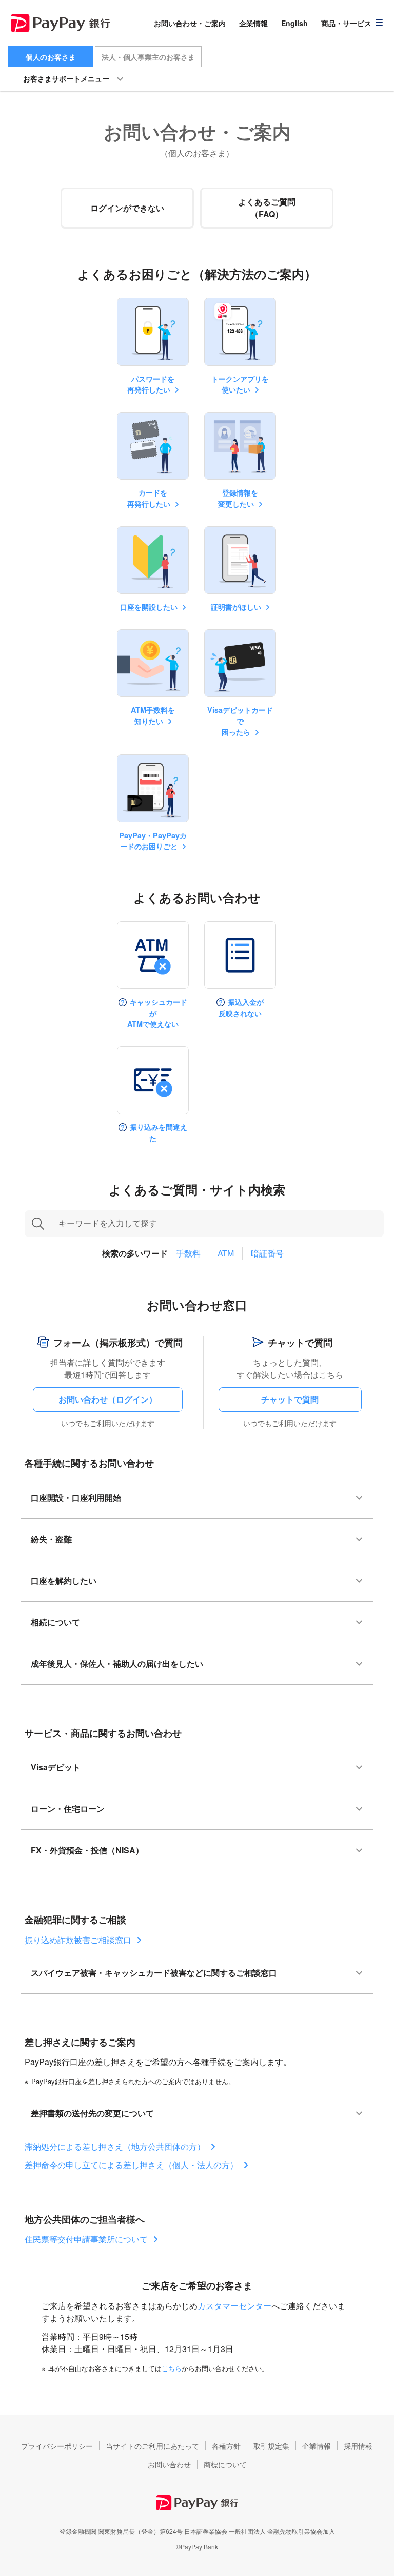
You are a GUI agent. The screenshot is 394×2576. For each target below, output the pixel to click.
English (294, 23)
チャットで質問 (290, 1399)
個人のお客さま (51, 57)
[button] (352, 23)
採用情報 (358, 2446)
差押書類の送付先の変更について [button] (92, 2113)
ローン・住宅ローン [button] (68, 1809)
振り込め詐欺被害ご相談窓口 (78, 1940)
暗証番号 (267, 1253)
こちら (172, 2368)
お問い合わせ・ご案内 (190, 23)
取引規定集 (271, 2446)
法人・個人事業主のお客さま (148, 57)
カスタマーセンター (234, 2306)
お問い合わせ (169, 2464)
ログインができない (127, 208)
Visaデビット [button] (56, 1767)
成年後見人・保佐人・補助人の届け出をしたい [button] (117, 1664)
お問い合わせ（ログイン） (108, 1399)
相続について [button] (55, 1622)
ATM (226, 1253)
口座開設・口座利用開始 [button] (76, 1498)
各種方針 (226, 2446)
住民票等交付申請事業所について (86, 2239)
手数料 (188, 1253)
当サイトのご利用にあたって (152, 2446)
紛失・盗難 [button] (51, 1539)
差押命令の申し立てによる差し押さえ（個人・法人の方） (131, 2165)
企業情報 (253, 23)
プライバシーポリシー (57, 2446)
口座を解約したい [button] (64, 1581)
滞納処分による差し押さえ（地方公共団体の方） (115, 2146)
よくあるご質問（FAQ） (267, 208)
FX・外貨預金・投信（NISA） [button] (87, 1850)
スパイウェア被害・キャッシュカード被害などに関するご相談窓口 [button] (154, 1973)
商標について (225, 2464)
